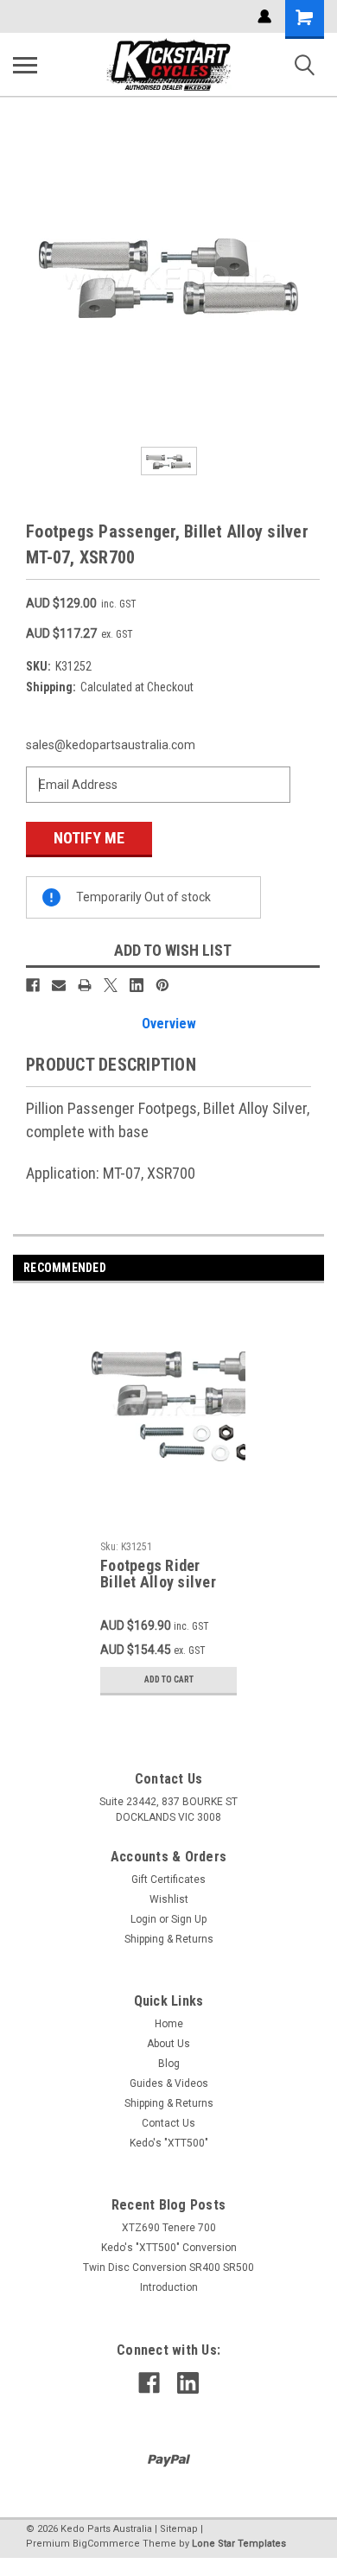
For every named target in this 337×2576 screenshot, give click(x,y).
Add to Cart (169, 1679)
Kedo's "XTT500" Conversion (169, 2248)
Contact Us (168, 2123)
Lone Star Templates (239, 2544)
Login (143, 1919)
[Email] (59, 985)
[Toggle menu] (25, 65)
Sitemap (179, 2529)
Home (169, 2024)
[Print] (85, 985)
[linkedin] (188, 2383)
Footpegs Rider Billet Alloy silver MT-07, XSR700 (158, 1574)
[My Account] (264, 16)
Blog (169, 2064)
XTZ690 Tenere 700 (169, 2228)
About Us (168, 2044)
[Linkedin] (137, 985)
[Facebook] (33, 985)
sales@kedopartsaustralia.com (111, 745)
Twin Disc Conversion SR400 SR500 (168, 2268)
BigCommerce (106, 2544)
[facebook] (149, 2383)
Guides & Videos (169, 2083)
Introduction (169, 2287)
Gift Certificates (168, 1880)
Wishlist (169, 1899)
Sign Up (189, 1919)
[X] (111, 985)
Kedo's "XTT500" (169, 2143)
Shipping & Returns (169, 1939)
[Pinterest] (162, 985)
